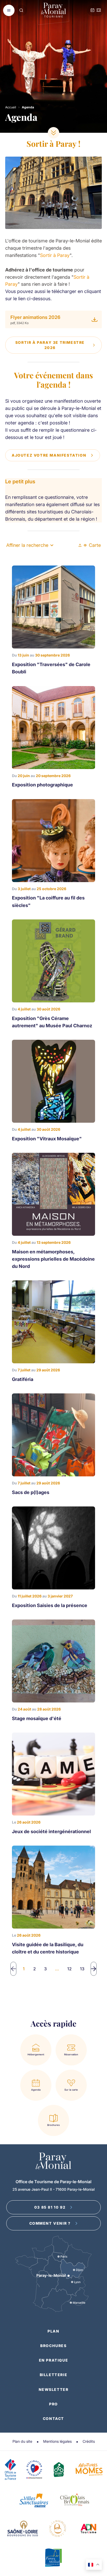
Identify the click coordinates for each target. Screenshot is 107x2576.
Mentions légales (57, 2441)
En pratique (54, 2360)
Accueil (11, 107)
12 (69, 1969)
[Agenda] (92, 11)
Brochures (53, 2346)
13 (82, 1969)
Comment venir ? (50, 2223)
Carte (95, 545)
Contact (53, 2418)
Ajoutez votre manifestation (49, 455)
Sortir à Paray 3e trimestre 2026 (50, 345)
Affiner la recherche (27, 545)
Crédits (89, 2441)
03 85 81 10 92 (50, 2207)
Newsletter (54, 2389)
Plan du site (22, 2441)
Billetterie (54, 2375)
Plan (53, 2331)
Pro (53, 2404)
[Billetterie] (99, 11)
